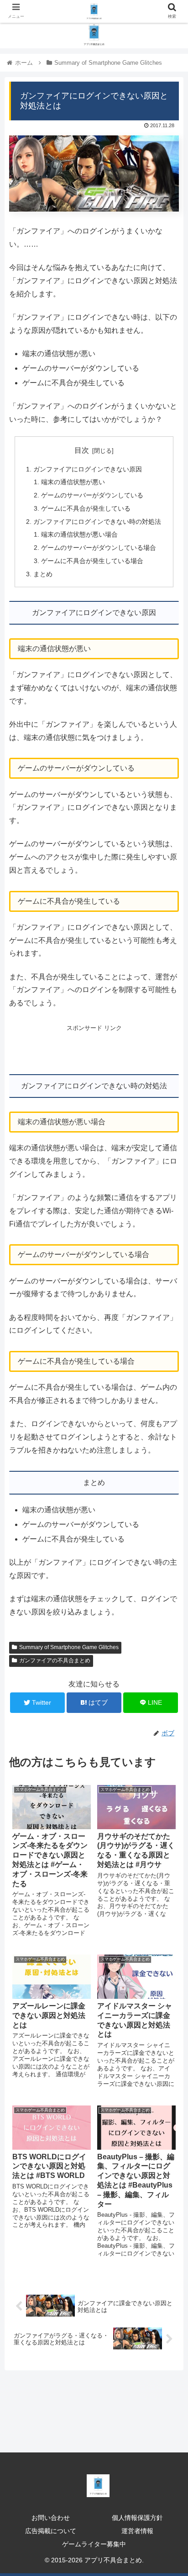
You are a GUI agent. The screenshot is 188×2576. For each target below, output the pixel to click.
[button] (169, 1455)
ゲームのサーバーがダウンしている (92, 495)
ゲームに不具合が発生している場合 (92, 561)
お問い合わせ (51, 2518)
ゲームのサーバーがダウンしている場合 (99, 548)
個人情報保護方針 (137, 2518)
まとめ (43, 574)
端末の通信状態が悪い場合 (79, 534)
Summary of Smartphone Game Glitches (69, 1647)
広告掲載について (51, 2531)
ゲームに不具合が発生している (86, 508)
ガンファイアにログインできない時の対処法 (97, 522)
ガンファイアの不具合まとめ (55, 1660)
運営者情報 (137, 2531)
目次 (82, 450)
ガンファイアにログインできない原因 (88, 469)
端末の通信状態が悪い (73, 482)
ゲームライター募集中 (94, 2544)
